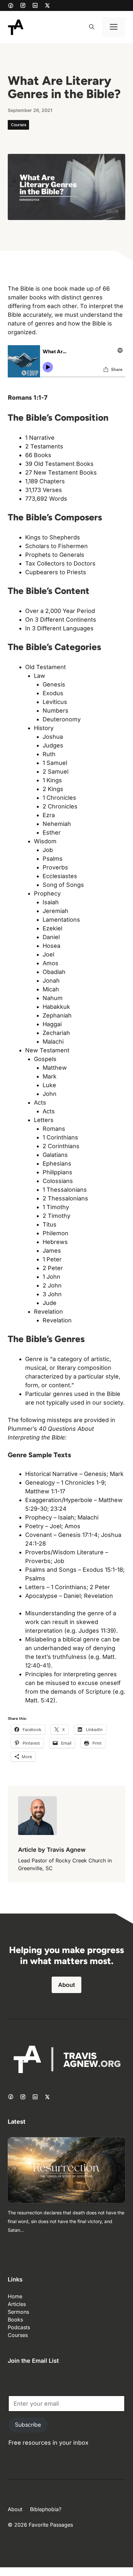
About (66, 1985)
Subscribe (28, 2425)
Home (15, 2296)
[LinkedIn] (35, 5)
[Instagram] (23, 5)
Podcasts (19, 2327)
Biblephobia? (46, 2509)
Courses (19, 125)
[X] (47, 5)
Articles (17, 2304)
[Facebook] (11, 5)
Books (15, 2320)
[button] (92, 27)
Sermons (18, 2312)
